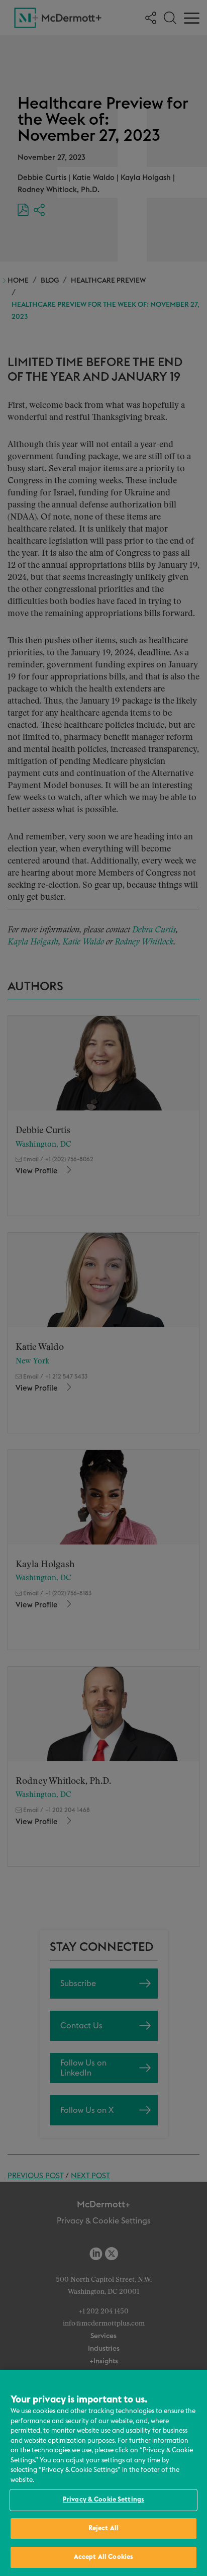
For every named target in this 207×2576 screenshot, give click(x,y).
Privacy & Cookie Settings (103, 2500)
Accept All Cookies (103, 2557)
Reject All (103, 2528)
